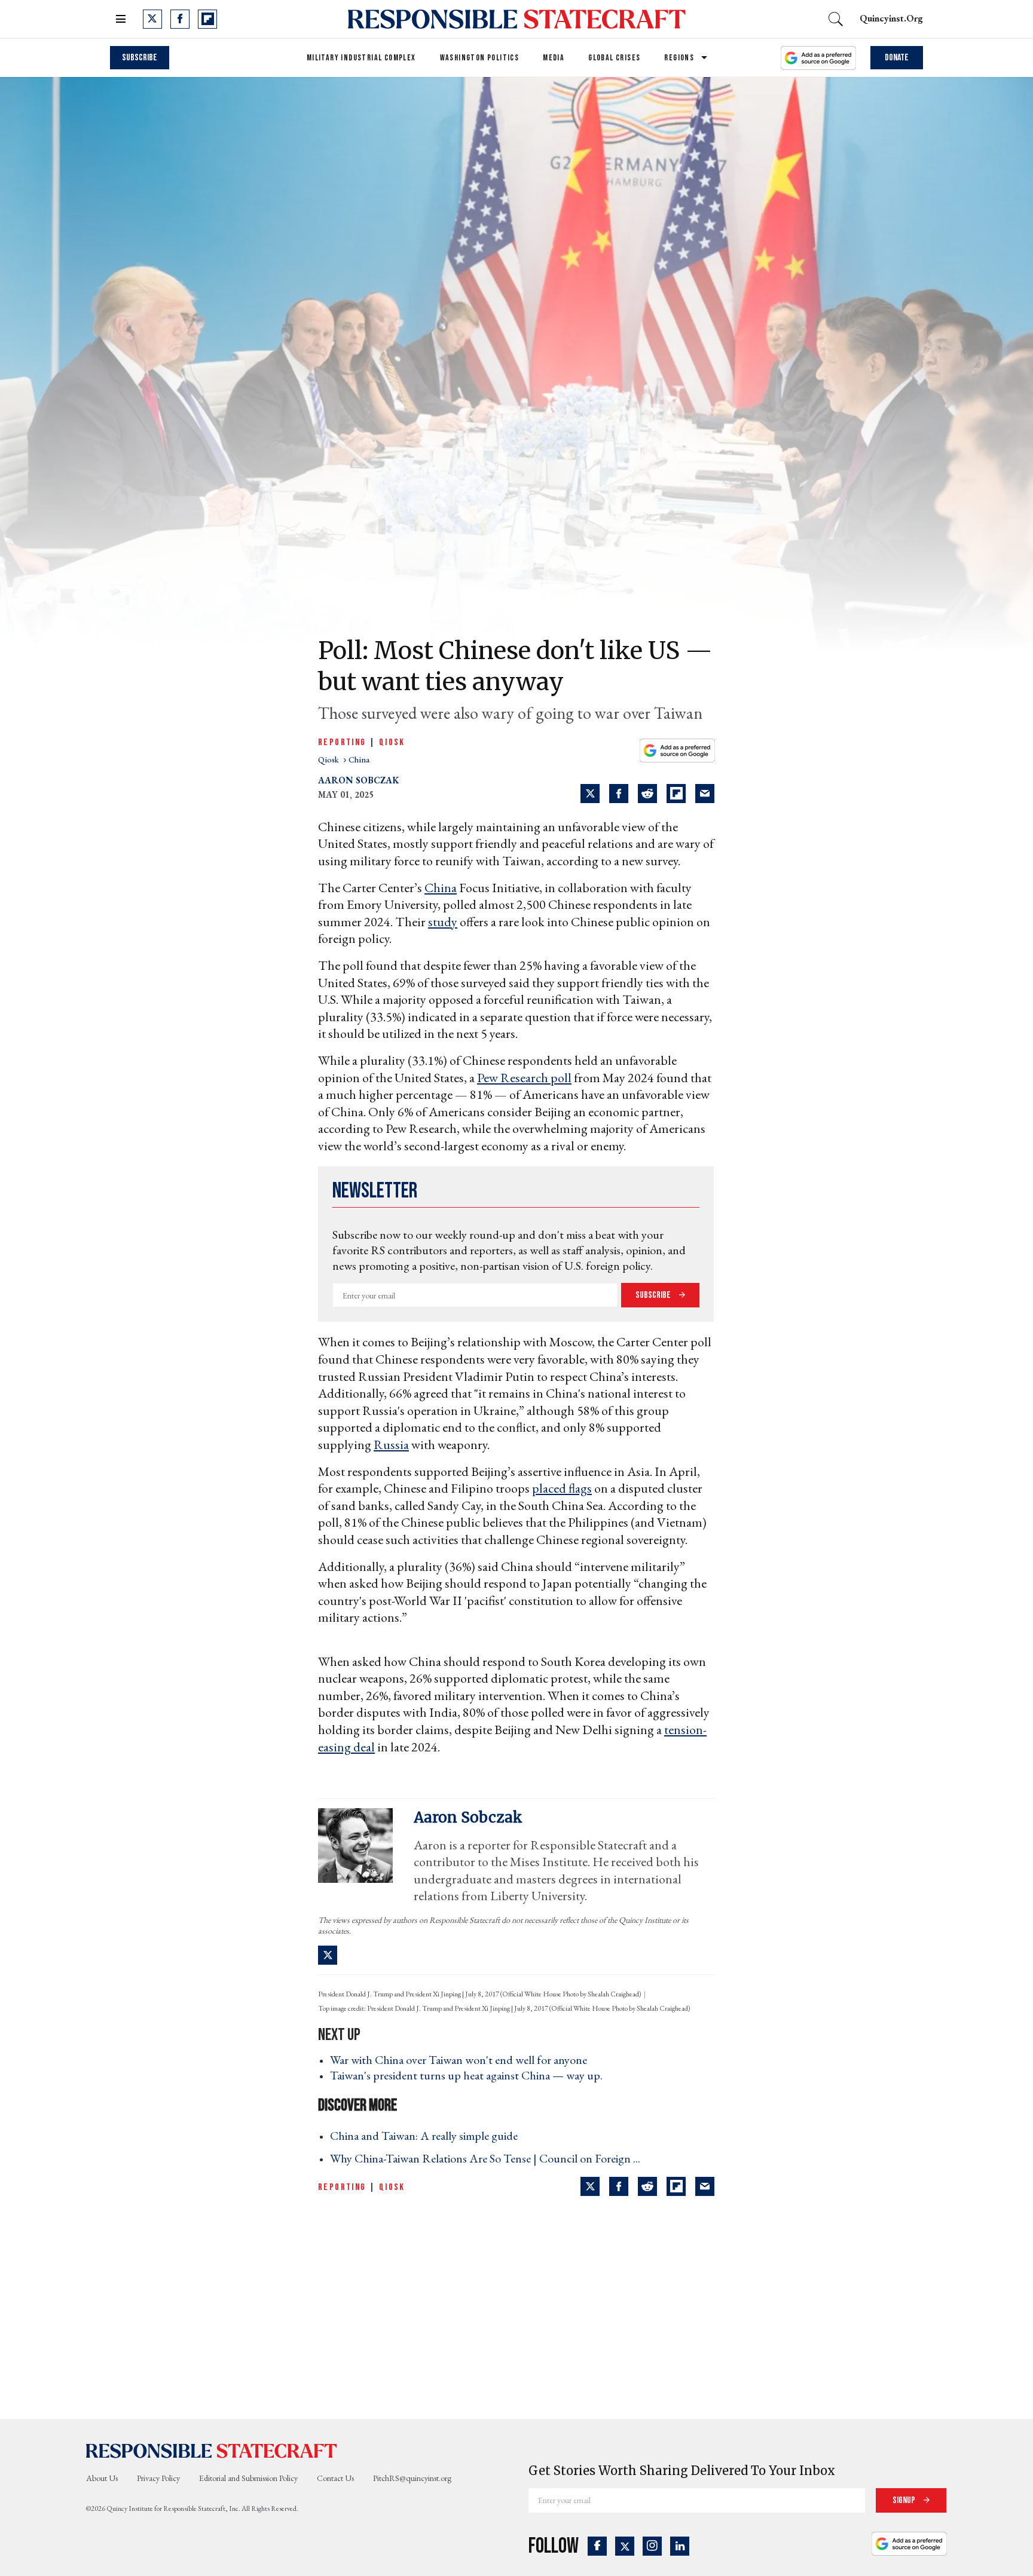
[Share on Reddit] (647, 794)
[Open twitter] (152, 19)
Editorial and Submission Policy (248, 2478)
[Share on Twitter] (590, 794)
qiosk (329, 759)
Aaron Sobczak (359, 780)
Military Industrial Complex (361, 58)
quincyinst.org (891, 18)
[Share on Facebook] (619, 794)
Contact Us (335, 2478)
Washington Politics (480, 58)
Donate (897, 58)
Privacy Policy (158, 2478)
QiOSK (392, 742)
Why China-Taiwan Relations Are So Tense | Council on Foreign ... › (489, 2158)
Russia (391, 1445)
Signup (905, 2500)
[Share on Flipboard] (676, 794)
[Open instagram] (652, 2546)
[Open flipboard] (207, 19)
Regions (679, 58)
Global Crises (614, 58)
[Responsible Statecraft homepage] (212, 2450)
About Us (102, 2478)
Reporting (342, 742)
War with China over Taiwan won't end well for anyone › (462, 2060)
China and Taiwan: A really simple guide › (427, 2136)
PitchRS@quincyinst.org (412, 2478)
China (441, 888)
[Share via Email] (705, 794)
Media (554, 58)
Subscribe (140, 58)
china (359, 759)
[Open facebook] (180, 19)
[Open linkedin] (680, 2546)
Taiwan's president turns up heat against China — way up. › (470, 2075)
